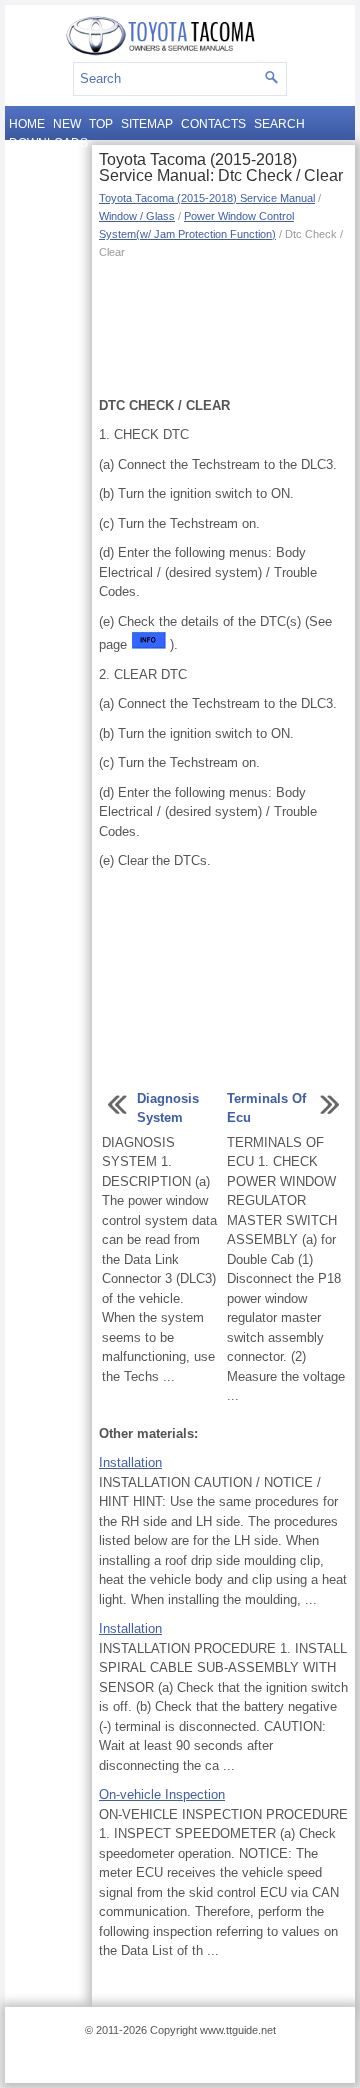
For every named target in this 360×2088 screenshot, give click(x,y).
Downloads (48, 143)
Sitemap (147, 124)
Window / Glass (137, 216)
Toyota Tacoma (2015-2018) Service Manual (207, 198)
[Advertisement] (223, 326)
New (67, 124)
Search (279, 124)
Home (27, 124)
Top (101, 124)
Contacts (213, 124)
